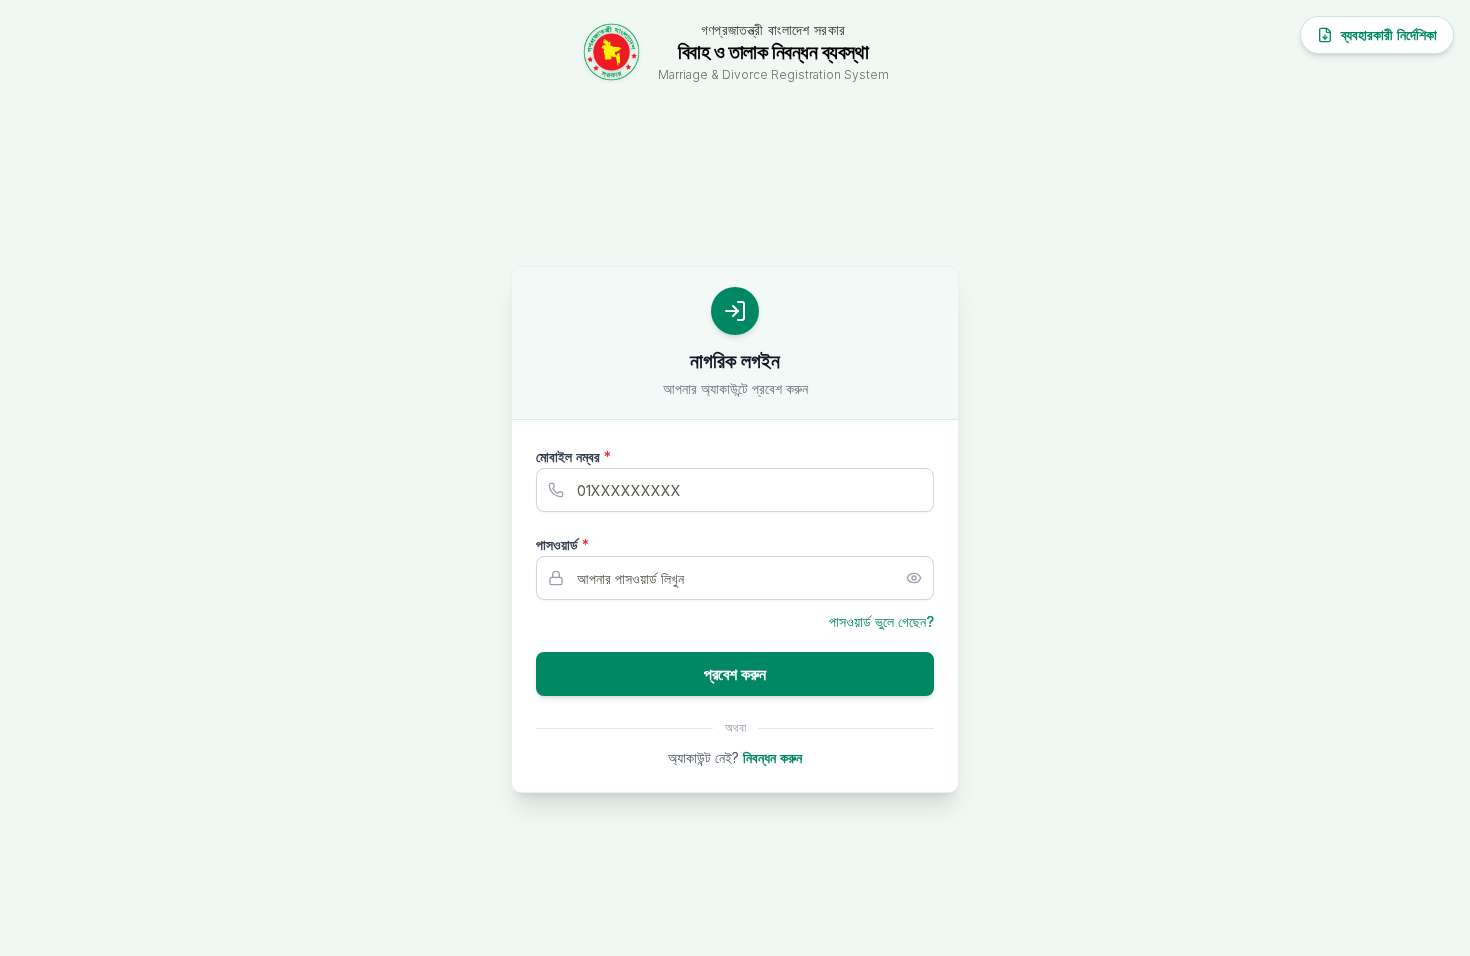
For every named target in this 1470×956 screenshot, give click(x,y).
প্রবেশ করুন (735, 674)
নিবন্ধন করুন (772, 757)
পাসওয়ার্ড (562, 544)
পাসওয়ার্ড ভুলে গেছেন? (881, 621)
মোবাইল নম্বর (573, 456)
